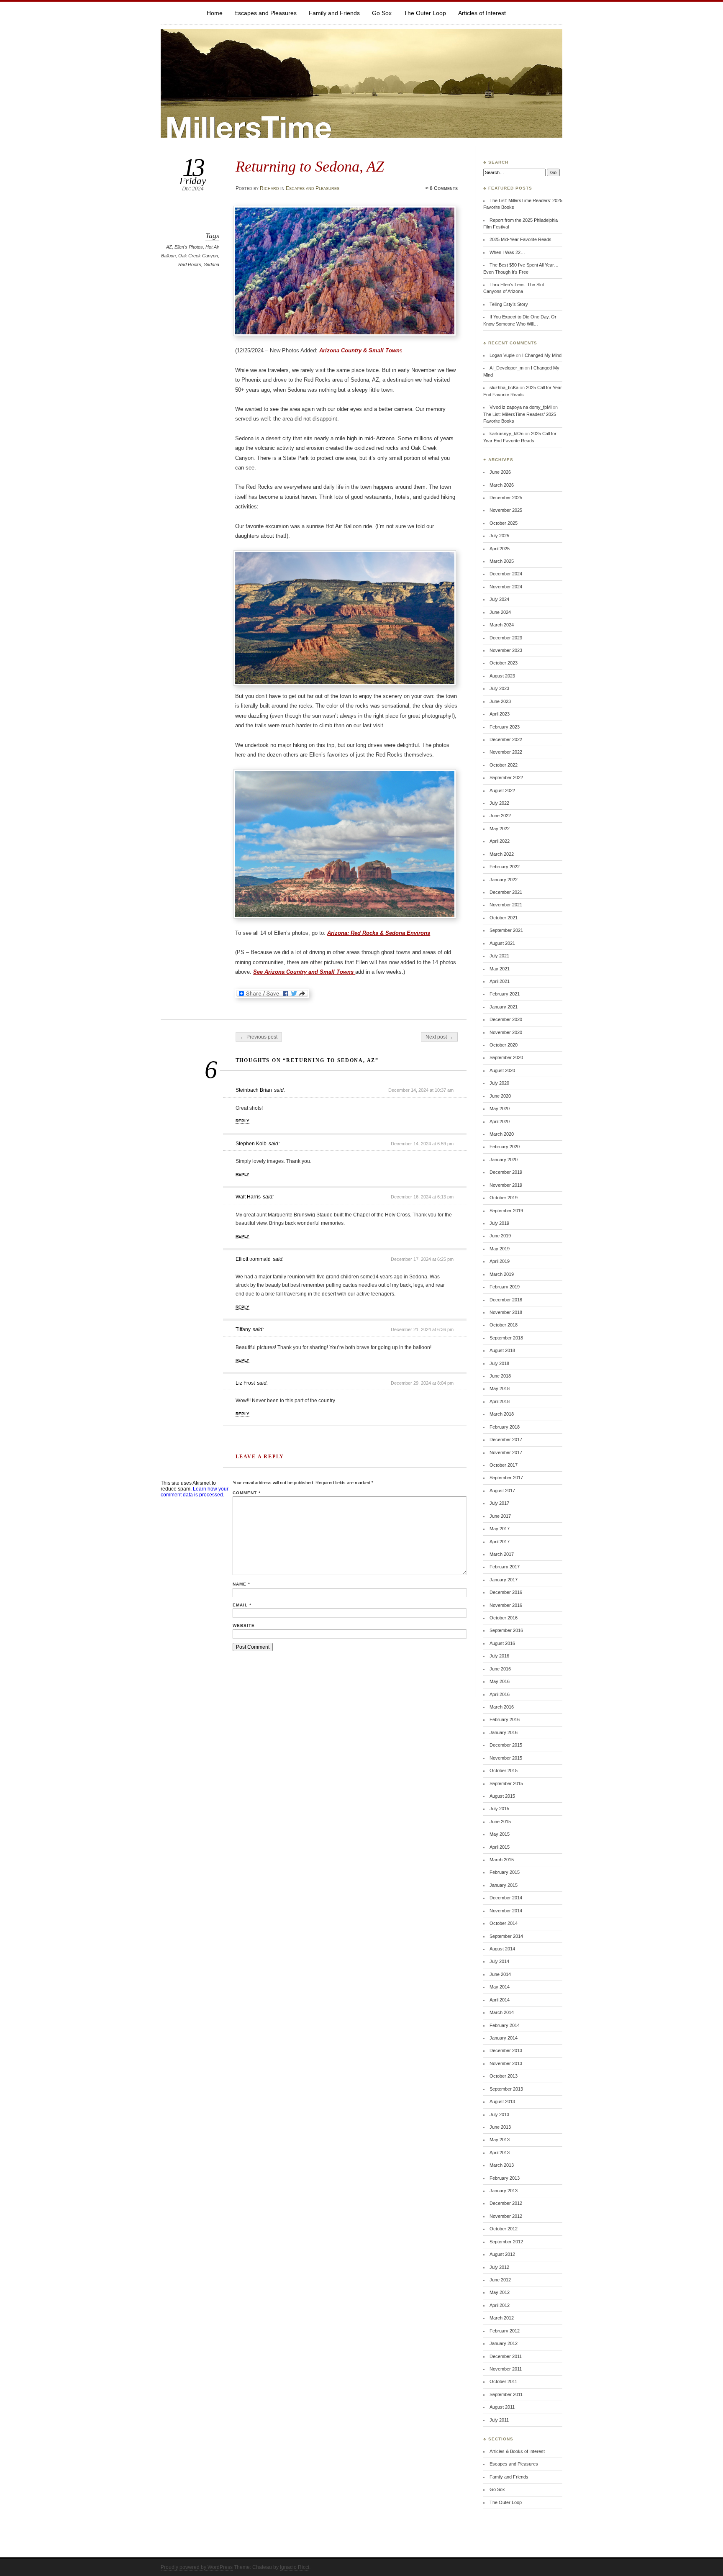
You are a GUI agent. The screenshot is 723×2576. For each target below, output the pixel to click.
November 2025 (506, 510)
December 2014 (506, 1898)
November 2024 (506, 587)
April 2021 (500, 981)
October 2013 (504, 2076)
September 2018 (506, 1338)
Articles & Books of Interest (517, 2451)
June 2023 (500, 701)
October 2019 (504, 1198)
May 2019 (500, 1249)
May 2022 (500, 829)
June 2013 (500, 2127)
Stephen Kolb (251, 1144)
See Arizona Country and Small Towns (304, 972)
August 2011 (502, 2407)
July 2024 (499, 599)
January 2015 (504, 1885)
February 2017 (505, 1567)
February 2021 (505, 994)
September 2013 (506, 2089)
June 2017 (500, 1516)
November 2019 (506, 1185)
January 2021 (504, 1007)
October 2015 (504, 1770)
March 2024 (502, 625)
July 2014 (499, 1961)
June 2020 (500, 1096)
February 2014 (505, 2025)
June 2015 (500, 1822)
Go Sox (382, 13)
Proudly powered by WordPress (197, 2567)
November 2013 (506, 2063)
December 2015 (506, 1745)
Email (242, 1605)
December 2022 (506, 739)
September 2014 (506, 1936)
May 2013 (500, 2140)
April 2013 (500, 2153)
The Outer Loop (425, 13)
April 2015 (500, 1847)
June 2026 (500, 472)
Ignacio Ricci (295, 2567)
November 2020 (506, 1032)
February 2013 (505, 2178)
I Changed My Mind (542, 355)
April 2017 (500, 1542)
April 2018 (500, 1401)
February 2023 (505, 727)
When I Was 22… (507, 252)
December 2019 (506, 1172)
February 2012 (505, 2331)
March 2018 (502, 1414)
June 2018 (500, 1376)
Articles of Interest (482, 13)
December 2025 (506, 498)
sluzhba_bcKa (504, 387)
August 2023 (502, 676)
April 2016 (500, 1694)
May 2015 (500, 1834)
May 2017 (500, 1529)
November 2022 (506, 752)
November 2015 (506, 1758)
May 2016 (500, 1681)
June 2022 (500, 816)
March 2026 (502, 485)
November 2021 (506, 905)
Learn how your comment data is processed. (195, 1492)
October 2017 (504, 1465)
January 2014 (504, 2038)
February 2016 (505, 1719)
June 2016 (500, 1669)
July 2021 (499, 956)
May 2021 (500, 969)
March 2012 (502, 2318)
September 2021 (506, 930)
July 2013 (499, 2114)
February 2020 (505, 1147)
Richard (269, 188)
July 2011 (499, 2420)
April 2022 (500, 841)
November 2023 (506, 650)
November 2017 (506, 1452)
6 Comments (444, 188)
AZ (169, 247)
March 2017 (502, 1554)
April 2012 (500, 2305)
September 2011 (506, 2394)
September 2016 (506, 1630)
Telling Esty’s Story (509, 304)
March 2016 (502, 1707)
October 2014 (504, 1923)
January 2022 (504, 880)
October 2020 (504, 1045)
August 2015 (502, 1796)
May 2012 (500, 2292)
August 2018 (502, 1350)
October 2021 (504, 918)
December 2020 (506, 1019)
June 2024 (500, 612)
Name (241, 1584)
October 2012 (504, 2229)
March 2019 (502, 1274)
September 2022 (506, 777)
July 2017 (499, 1503)
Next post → (439, 1037)
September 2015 (506, 1783)
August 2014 (502, 1949)
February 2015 (505, 1872)
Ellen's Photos (189, 247)
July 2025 (499, 536)
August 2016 (502, 1643)
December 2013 (506, 2050)
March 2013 (502, 2165)
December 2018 (506, 1300)
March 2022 (502, 854)
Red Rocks (190, 264)
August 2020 (502, 1070)
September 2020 (506, 1057)
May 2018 (500, 1388)
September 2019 (506, 1211)
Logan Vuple (502, 355)
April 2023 (500, 714)
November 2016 (506, 1605)
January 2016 (504, 1732)
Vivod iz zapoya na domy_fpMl (520, 407)
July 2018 (499, 1363)
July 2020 (499, 1083)
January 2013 (504, 2191)
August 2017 (502, 1491)
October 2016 (504, 1618)
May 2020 (500, 1108)
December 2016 (506, 1592)
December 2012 (506, 2203)
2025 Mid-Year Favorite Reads (520, 239)
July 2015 (499, 1809)
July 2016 (499, 1656)
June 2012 (500, 2280)
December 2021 (506, 892)
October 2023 (504, 663)
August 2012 (502, 2254)
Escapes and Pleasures (265, 13)
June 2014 (500, 1974)
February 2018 (505, 1427)
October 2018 (504, 1325)
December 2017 (506, 1439)
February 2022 (505, 867)
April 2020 (500, 1121)
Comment (247, 1493)
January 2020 (504, 1160)
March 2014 (502, 2012)
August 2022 (502, 790)
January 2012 (504, 2343)
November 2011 (506, 2369)
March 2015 (502, 1860)
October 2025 (504, 523)
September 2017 (506, 1478)
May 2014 (500, 1987)
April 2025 (500, 549)
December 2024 (506, 574)
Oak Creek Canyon (198, 256)
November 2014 (506, 1911)
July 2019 (499, 1223)
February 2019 (505, 1287)
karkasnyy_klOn (506, 434)
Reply (242, 1121)
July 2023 (499, 688)
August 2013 (502, 2101)
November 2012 (506, 2216)
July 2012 (499, 2267)
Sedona (212, 264)
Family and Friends (334, 13)
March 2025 (502, 561)
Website (244, 1625)
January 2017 (504, 1580)
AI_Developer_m (506, 368)
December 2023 (506, 638)
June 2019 (500, 1236)
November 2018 (506, 1312)
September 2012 (506, 2242)
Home (215, 13)
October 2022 (504, 765)
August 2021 (502, 943)
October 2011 (503, 2381)
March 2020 (502, 1134)
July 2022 (499, 803)
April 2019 (500, 1261)
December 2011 (506, 2356)
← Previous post (259, 1037)
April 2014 (500, 2000)
